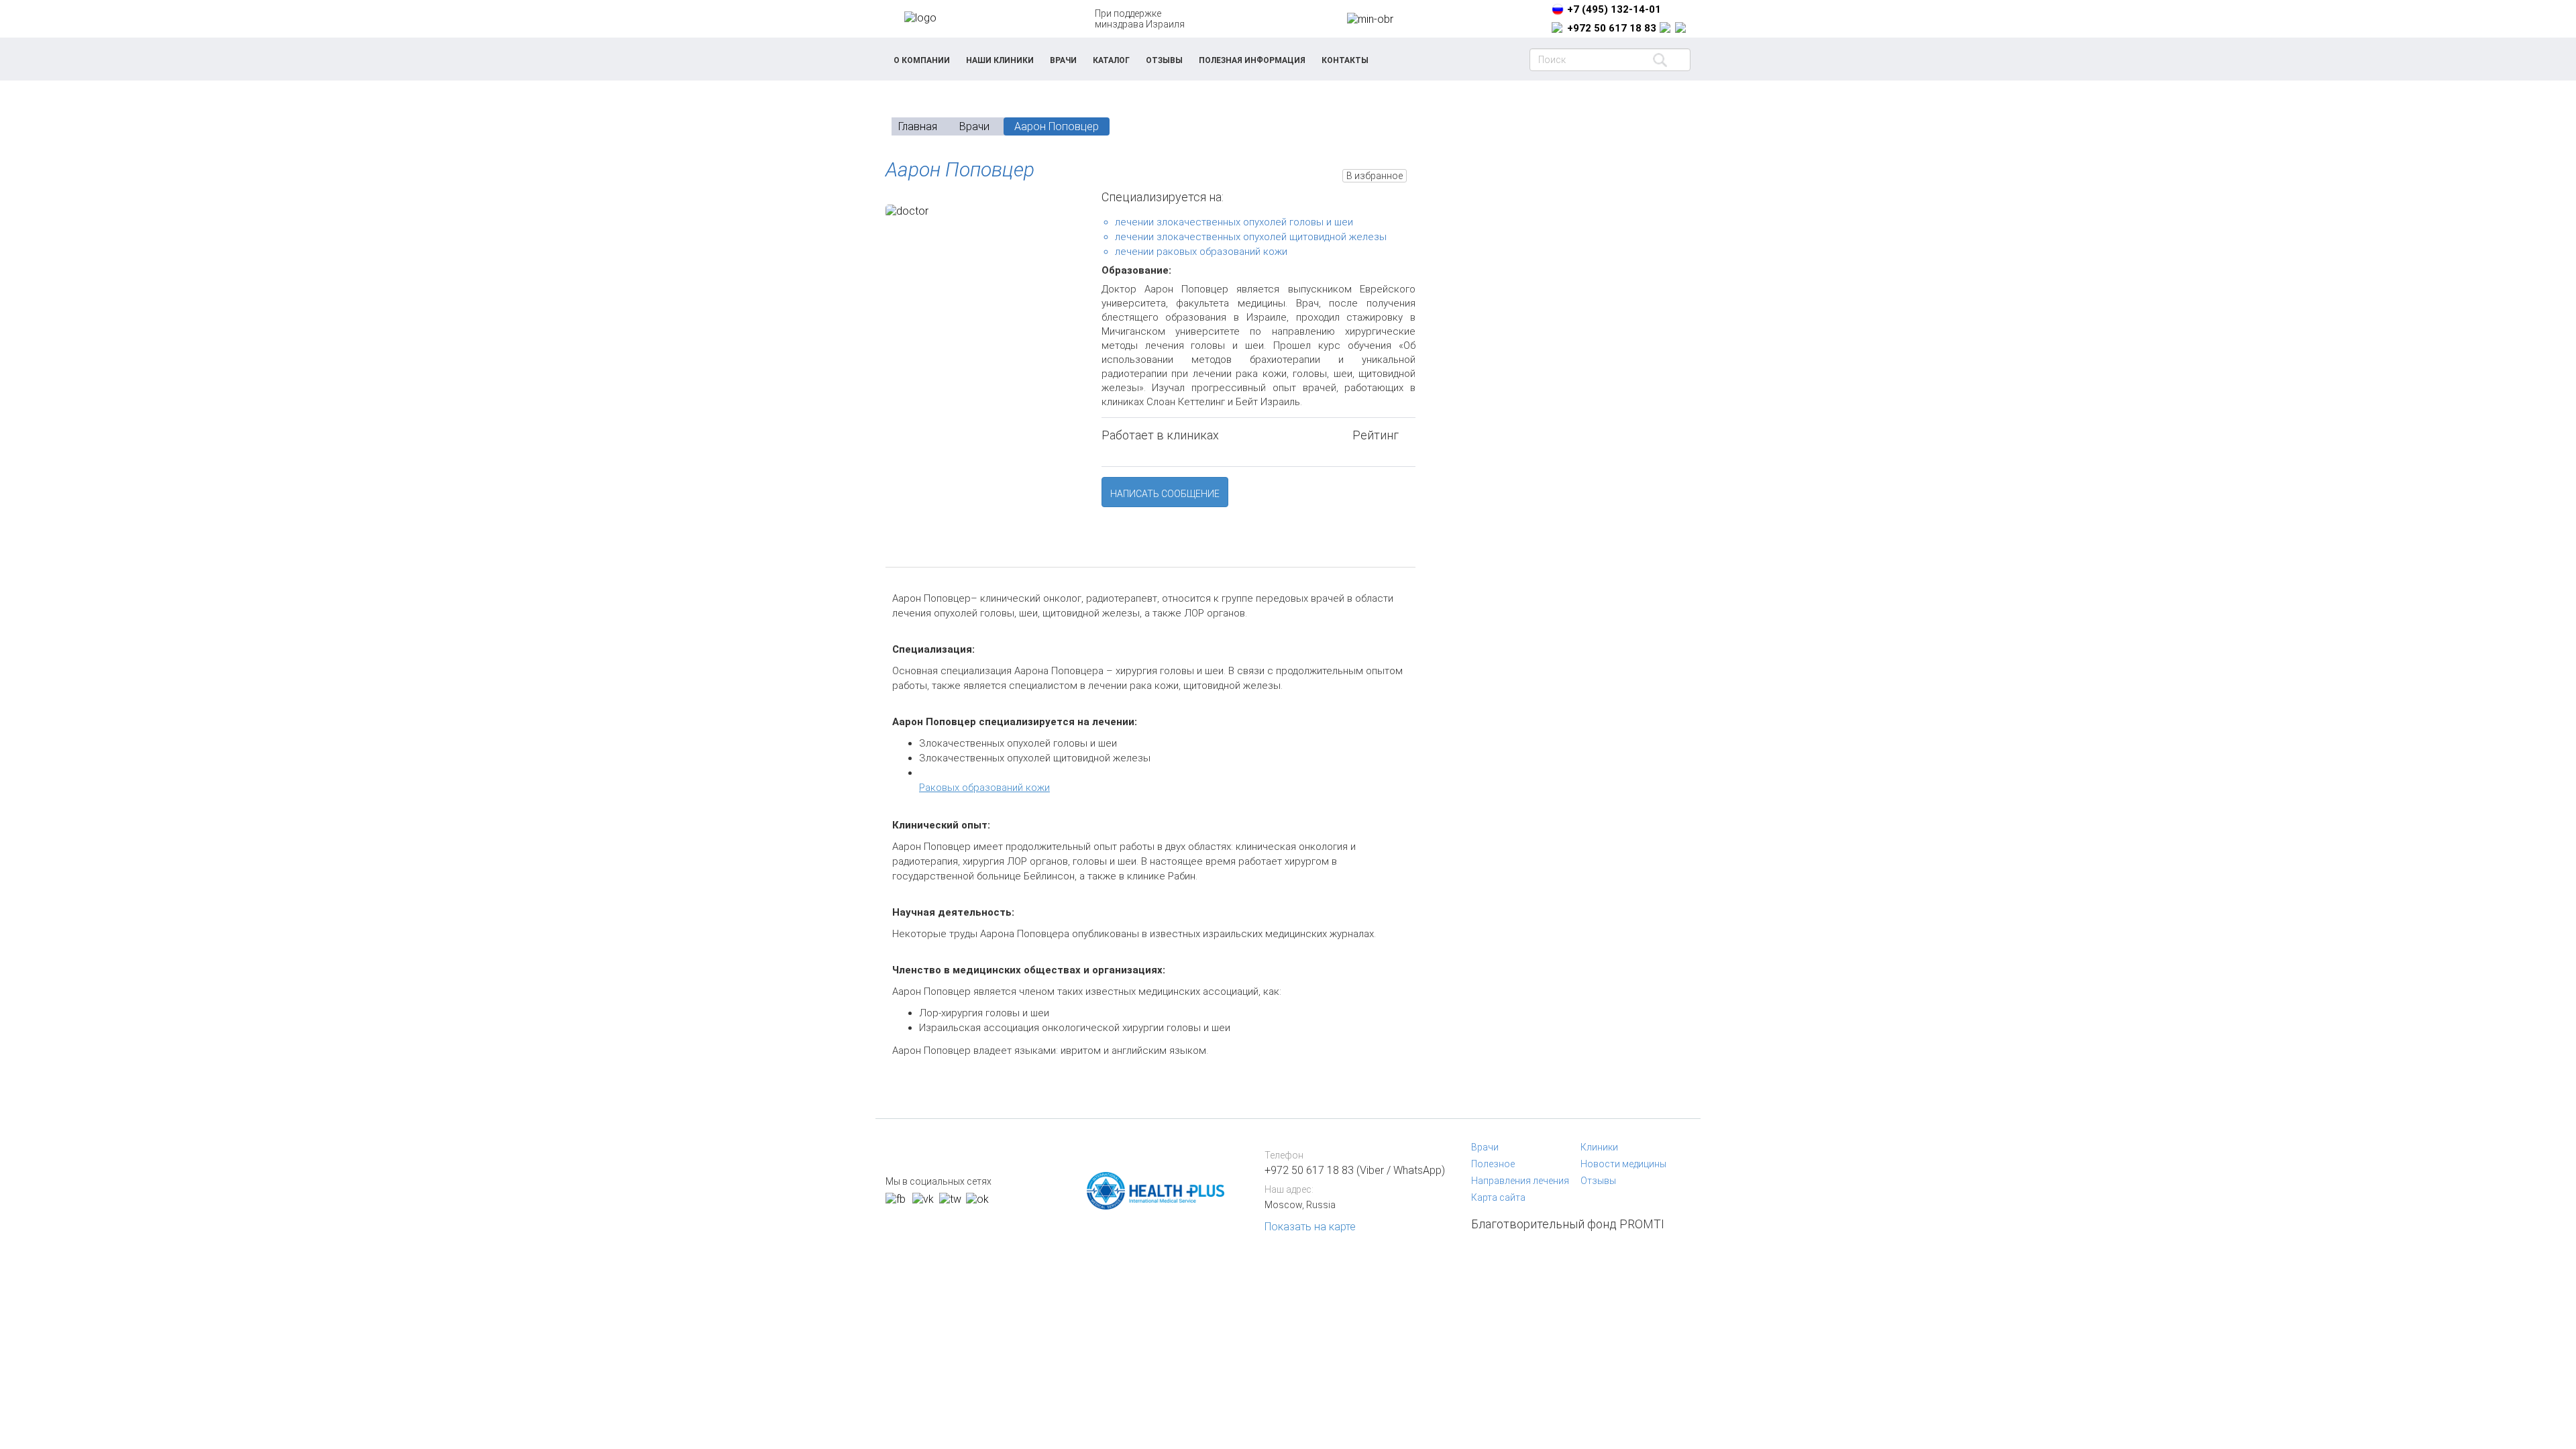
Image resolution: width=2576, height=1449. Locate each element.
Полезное (1493, 1164)
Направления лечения (1520, 1181)
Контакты (1345, 60)
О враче (925, 552)
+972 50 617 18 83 (1612, 28)
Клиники (1599, 1147)
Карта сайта (1498, 1197)
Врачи (1063, 60)
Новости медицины (1623, 1164)
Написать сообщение (1165, 494)
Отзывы (1164, 60)
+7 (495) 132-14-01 (1614, 9)
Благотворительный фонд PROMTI (1568, 1224)
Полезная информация (1252, 60)
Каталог (1111, 60)
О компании (922, 60)
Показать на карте (1310, 1227)
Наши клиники (1000, 60)
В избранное (1375, 176)
